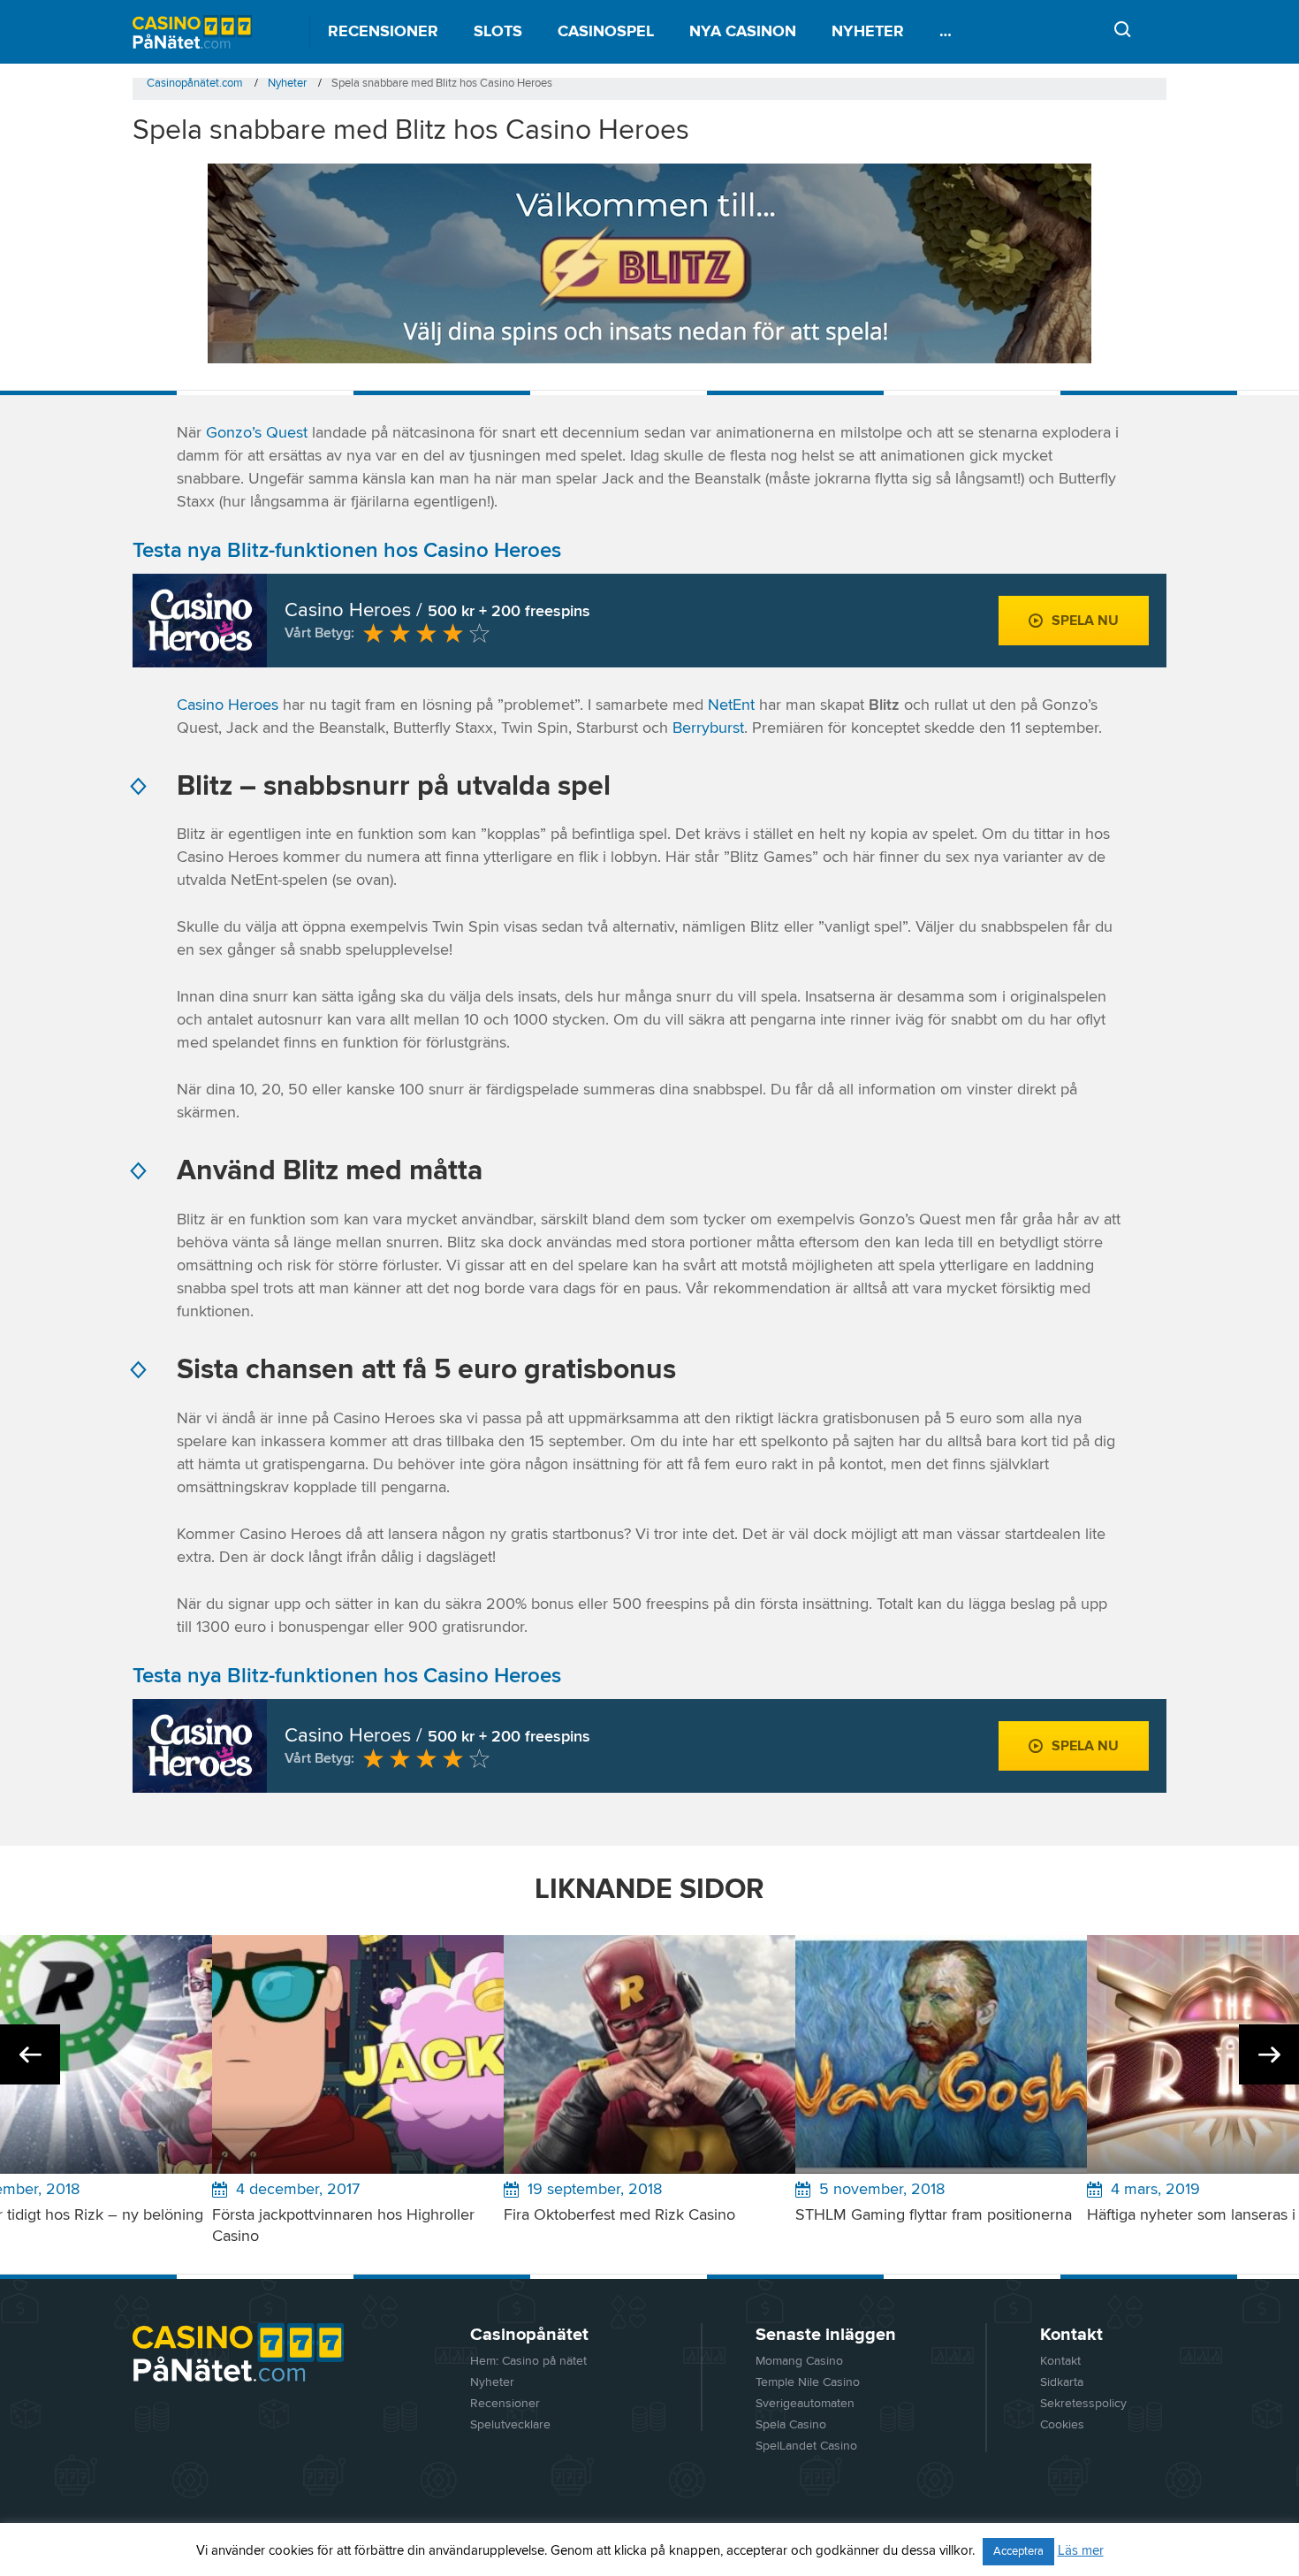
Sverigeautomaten (805, 2404)
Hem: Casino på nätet (528, 2361)
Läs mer (1081, 2551)
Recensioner (383, 32)
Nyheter (868, 32)
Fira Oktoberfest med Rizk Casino (619, 2215)
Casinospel (606, 32)
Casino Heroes (228, 705)
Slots (498, 32)
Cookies (1062, 2425)
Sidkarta (1062, 2382)
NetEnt (731, 705)
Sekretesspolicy (1083, 2404)
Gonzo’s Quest (257, 433)
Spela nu (1085, 621)
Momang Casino (799, 2361)
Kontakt (1060, 2361)
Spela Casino (791, 2425)
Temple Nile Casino (808, 2382)
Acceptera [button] (1018, 2552)
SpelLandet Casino (806, 2446)
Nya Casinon (743, 32)
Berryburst (708, 728)
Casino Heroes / (437, 611)
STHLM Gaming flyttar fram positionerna (934, 2215)
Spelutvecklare (510, 2425)
